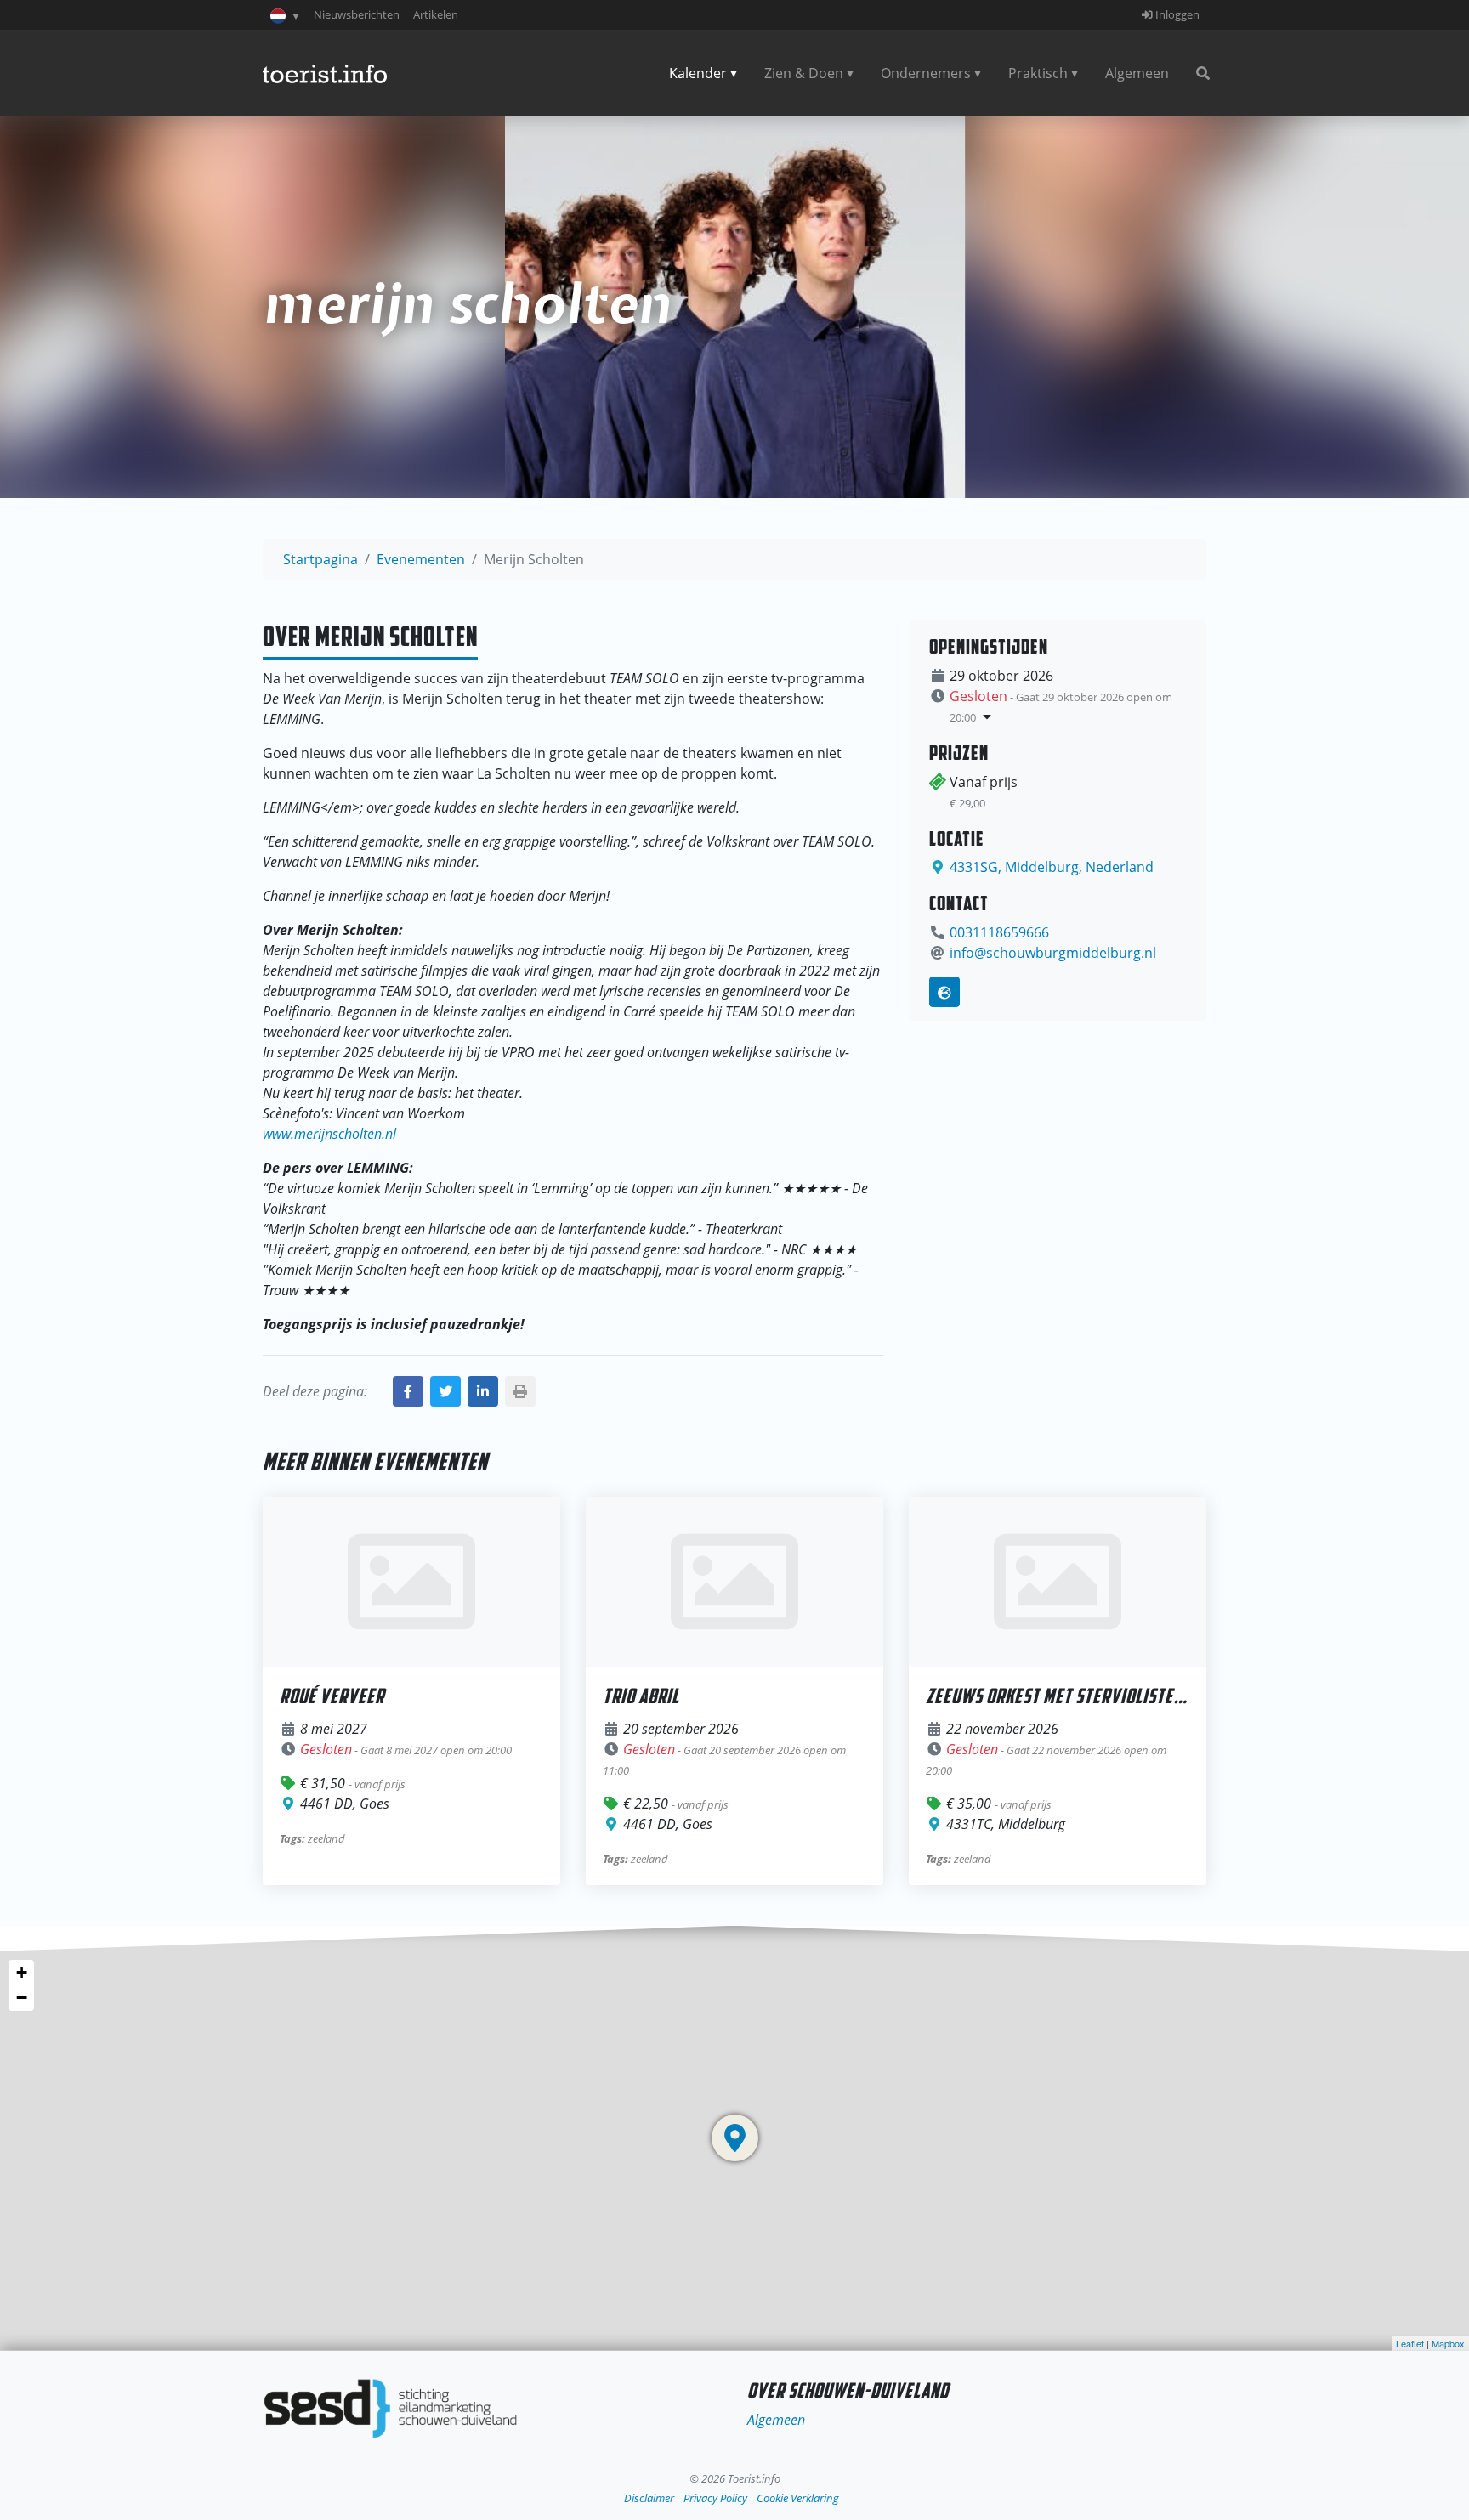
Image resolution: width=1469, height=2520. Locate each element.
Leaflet (1410, 2343)
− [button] (22, 1998)
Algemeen (1137, 73)
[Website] (944, 992)
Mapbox (1448, 2343)
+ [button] (22, 1972)
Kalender (698, 73)
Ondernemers (926, 73)
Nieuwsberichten (357, 14)
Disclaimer (649, 2498)
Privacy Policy (715, 2498)
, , (1052, 867)
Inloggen (1176, 14)
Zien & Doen (804, 73)
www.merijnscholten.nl (329, 1134)
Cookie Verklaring (798, 2498)
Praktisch (1038, 73)
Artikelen (436, 14)
